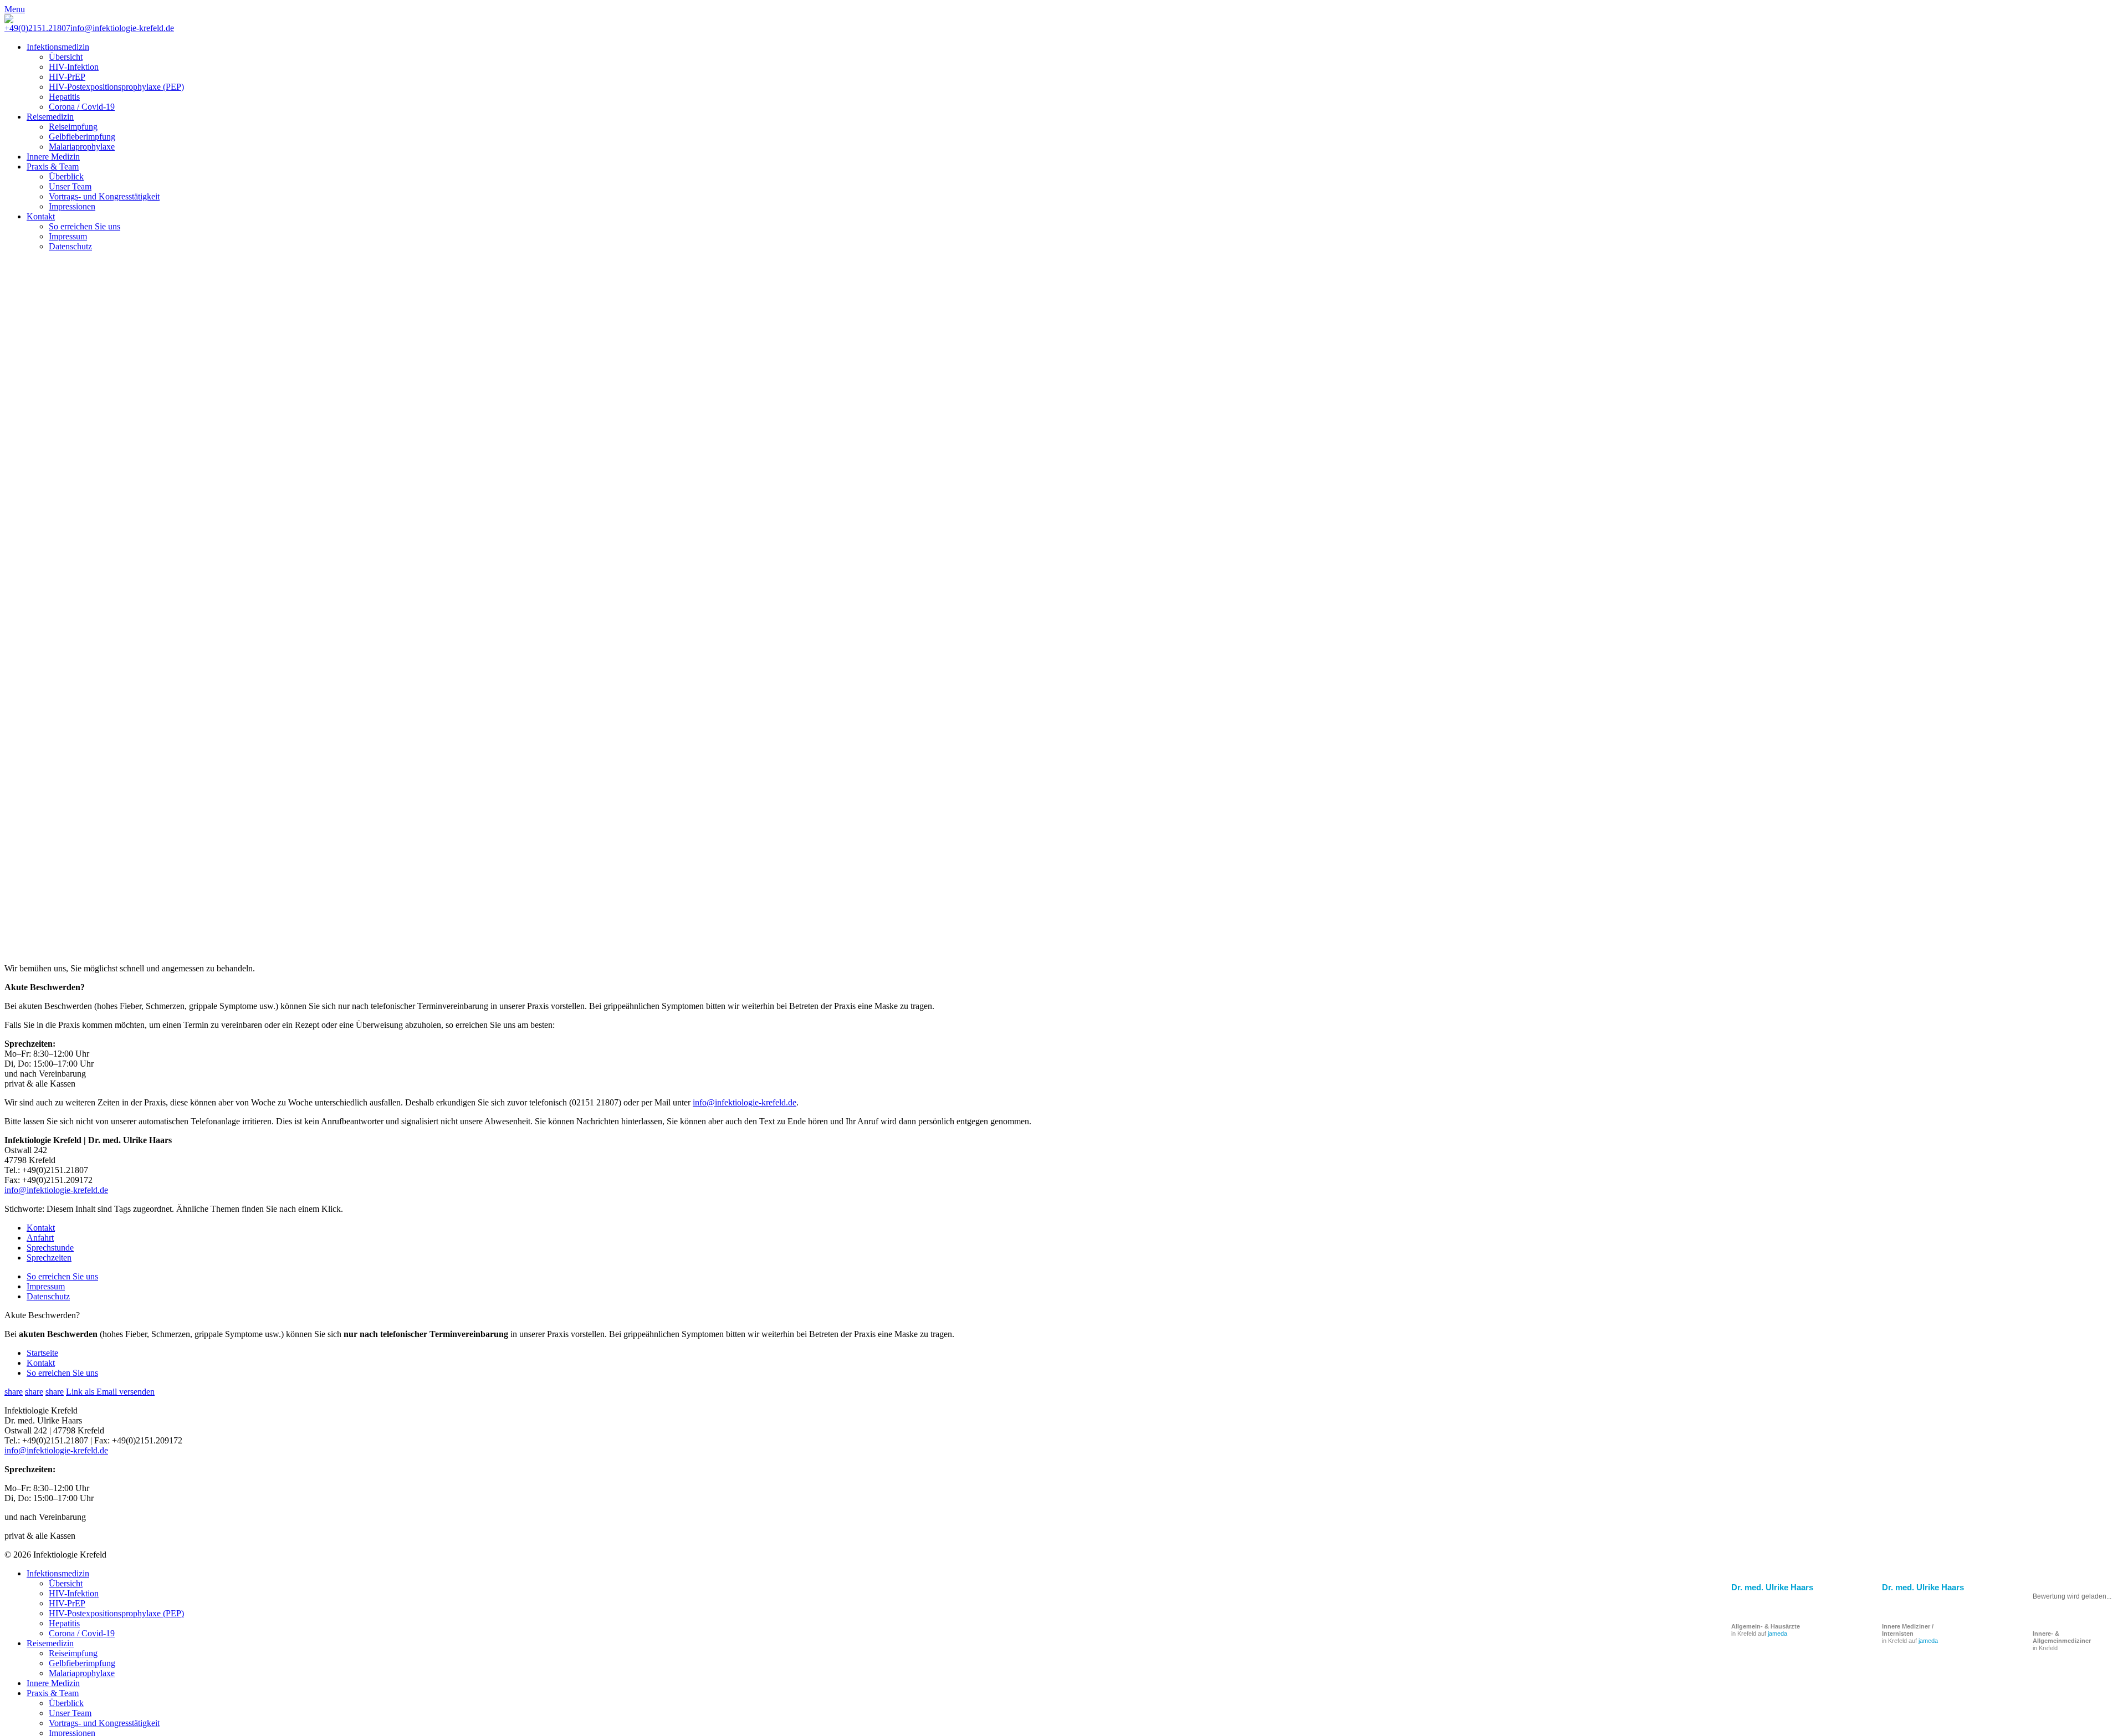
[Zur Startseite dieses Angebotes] (9, 20)
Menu (15, 9)
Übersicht (66, 57)
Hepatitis (64, 97)
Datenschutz (70, 246)
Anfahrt (40, 1238)
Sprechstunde (50, 1248)
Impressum (68, 236)
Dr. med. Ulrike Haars (1923, 1587)
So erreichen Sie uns (85, 226)
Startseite (42, 1353)
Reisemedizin (50, 117)
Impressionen (72, 206)
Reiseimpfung (73, 127)
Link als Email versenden (110, 1392)
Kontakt (41, 216)
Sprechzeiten (49, 1258)
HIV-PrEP (67, 77)
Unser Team (70, 186)
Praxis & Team (53, 167)
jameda (1928, 1641)
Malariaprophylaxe (82, 147)
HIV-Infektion (74, 67)
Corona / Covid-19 (82, 107)
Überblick (66, 176)
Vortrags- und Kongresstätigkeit (104, 196)
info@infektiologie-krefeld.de (122, 28)
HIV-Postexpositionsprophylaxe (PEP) (116, 87)
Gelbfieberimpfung (82, 137)
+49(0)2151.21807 (37, 28)
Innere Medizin (53, 157)
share (14, 1392)
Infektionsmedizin (58, 47)
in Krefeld (2062, 1641)
